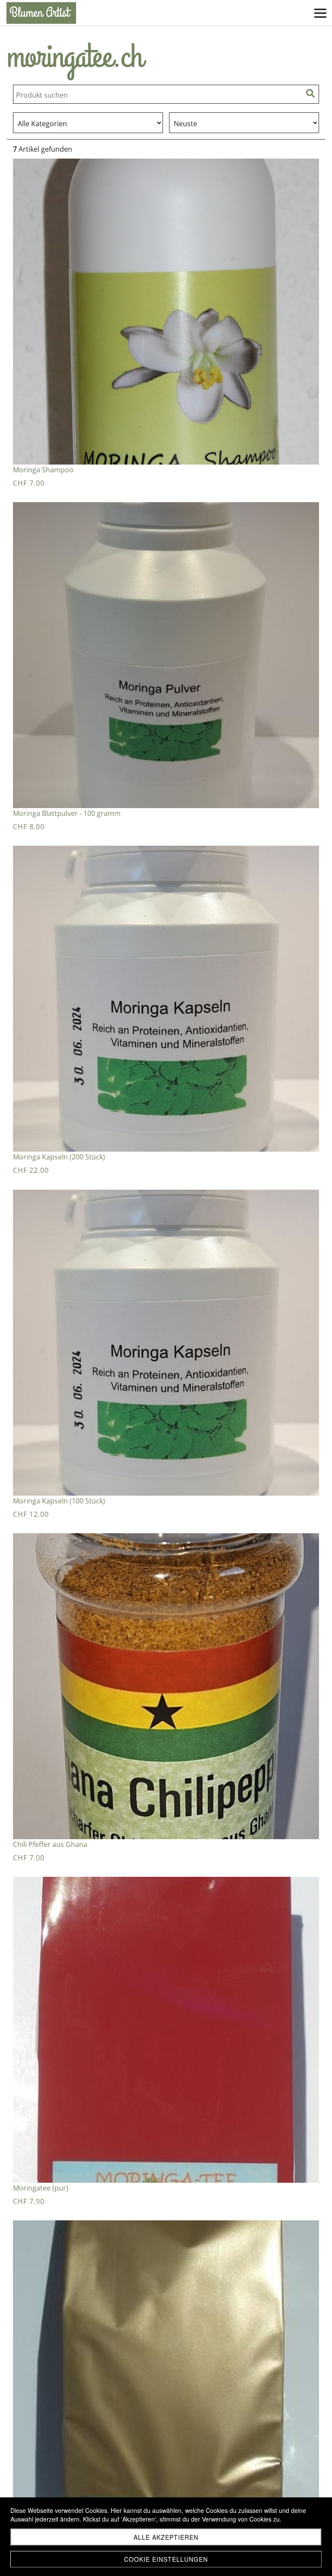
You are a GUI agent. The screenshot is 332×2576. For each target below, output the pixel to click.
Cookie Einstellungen (166, 2559)
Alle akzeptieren (166, 2537)
